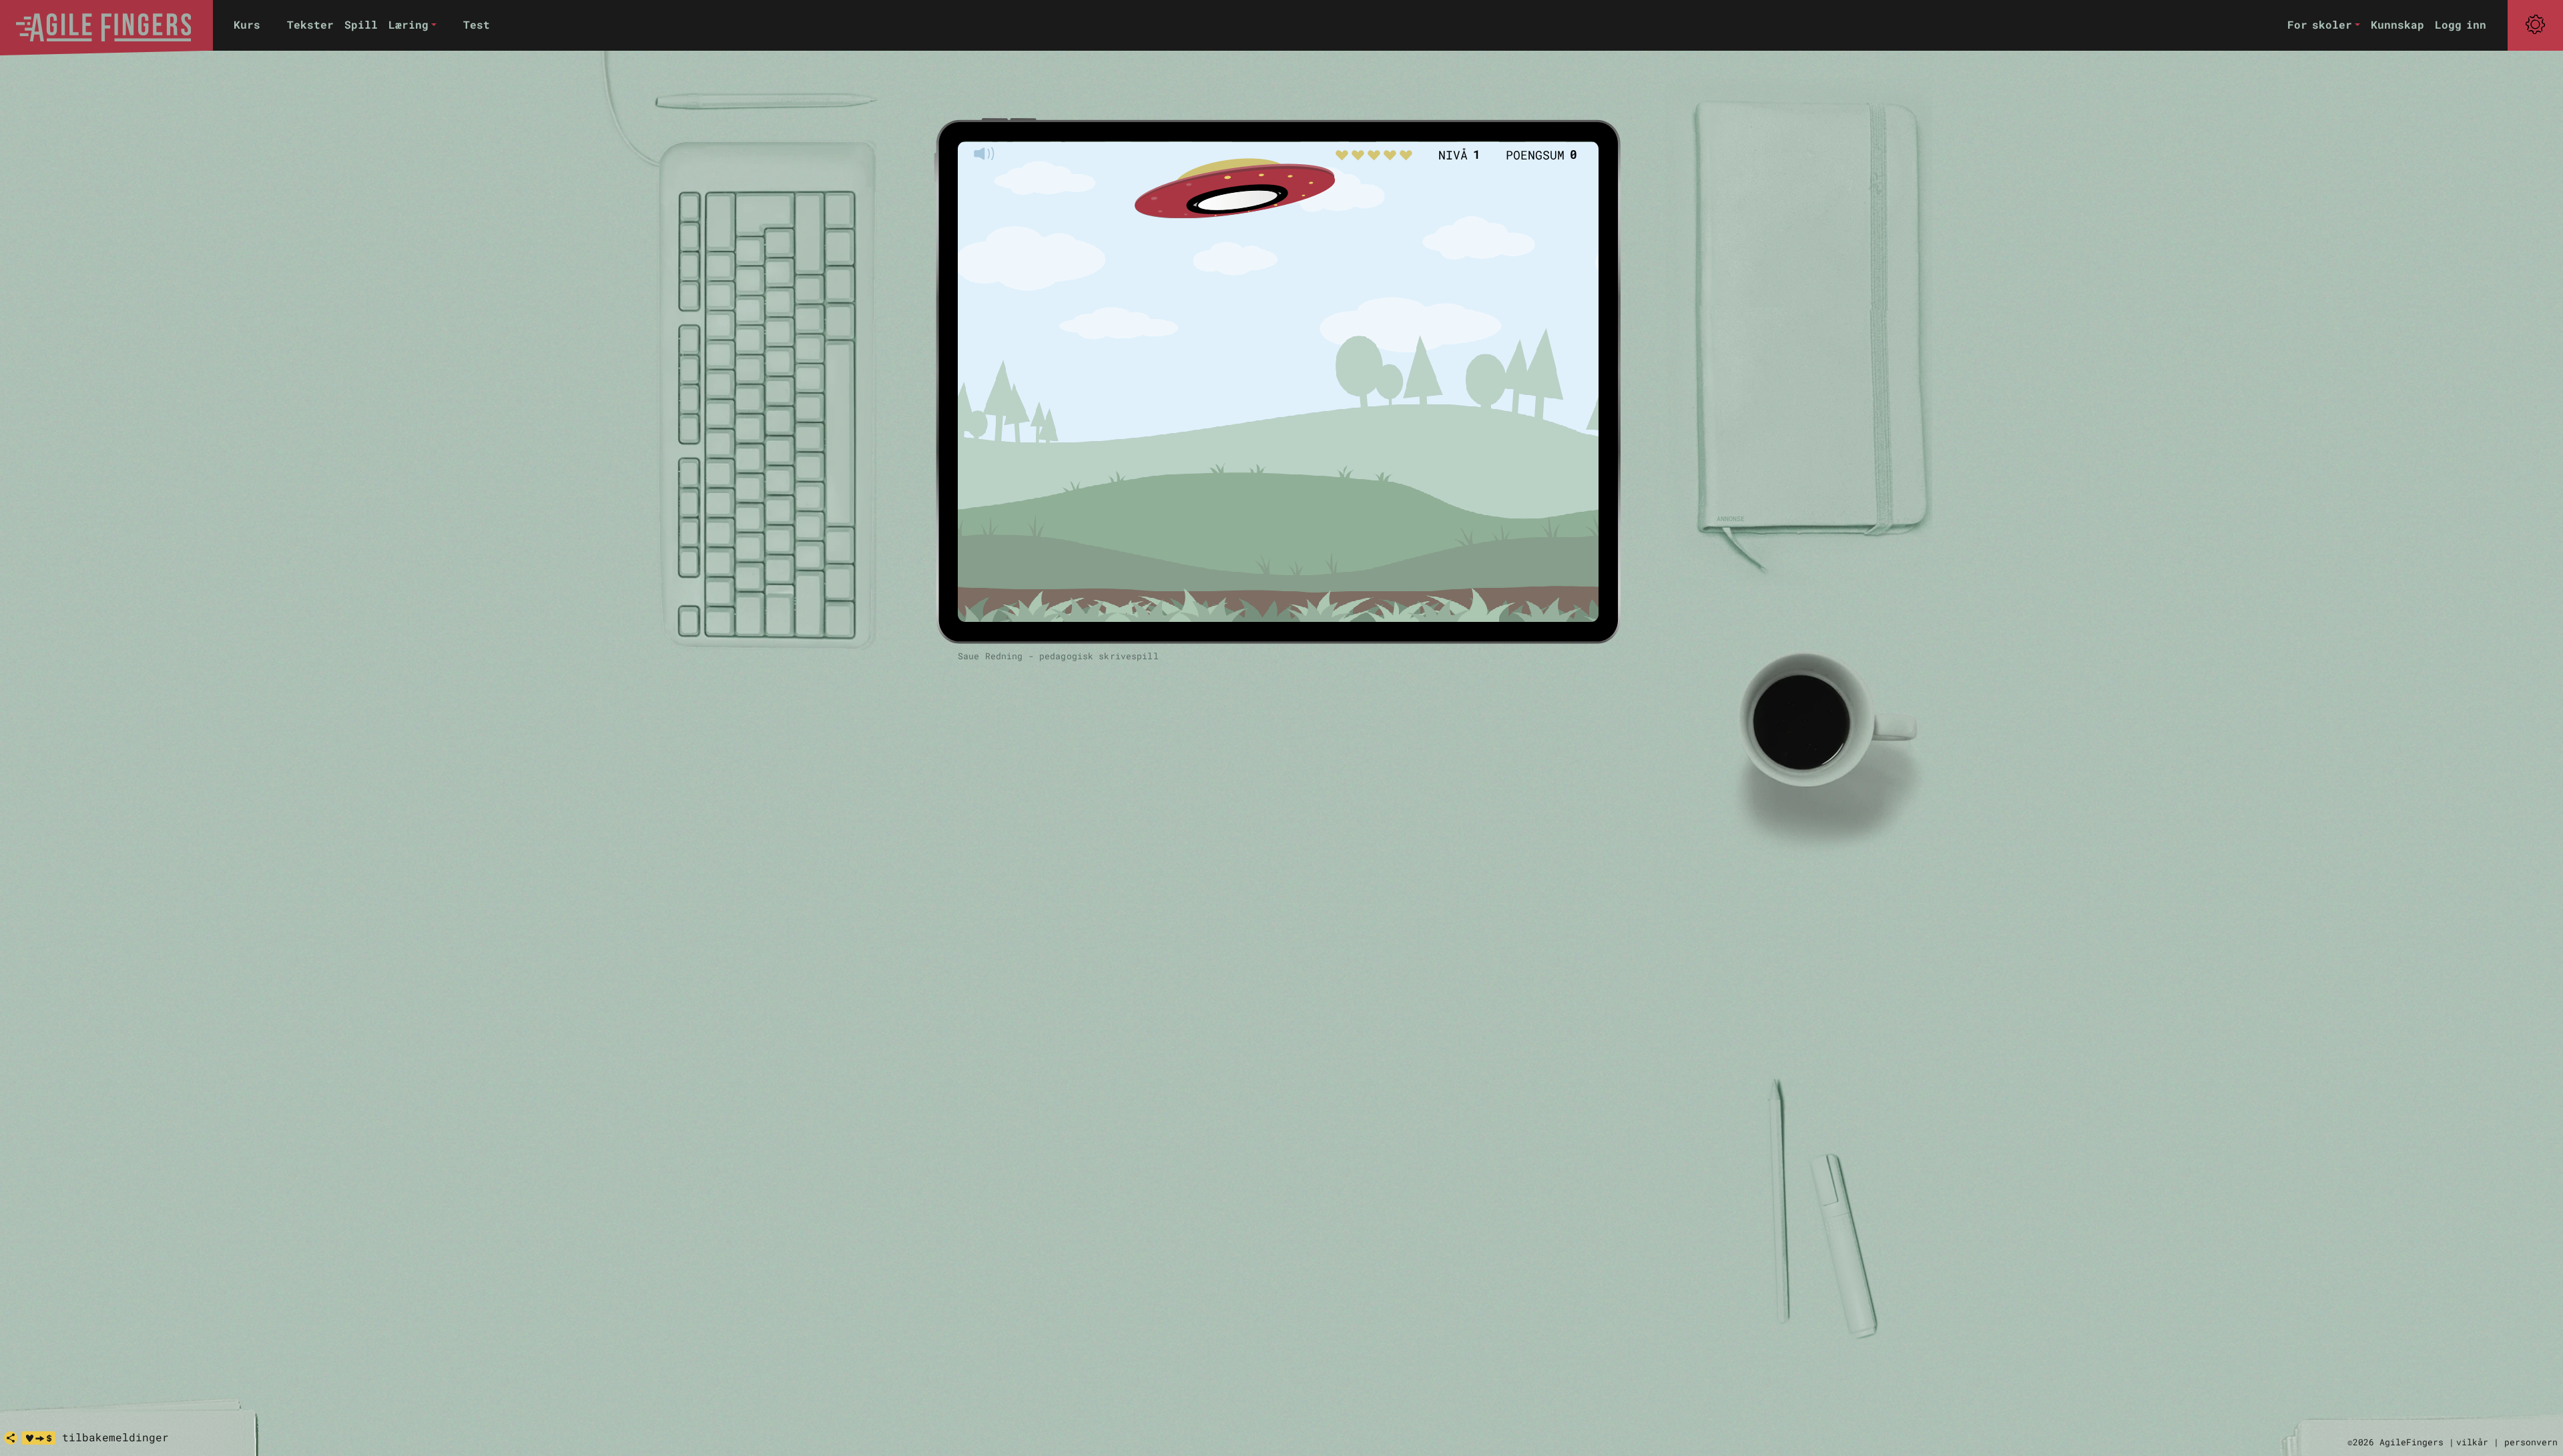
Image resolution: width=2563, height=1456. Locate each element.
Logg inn (2461, 24)
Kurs (247, 24)
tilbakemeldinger (115, 1437)
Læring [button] (408, 24)
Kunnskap (2397, 24)
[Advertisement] (1809, 314)
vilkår (2472, 1442)
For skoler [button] (2320, 24)
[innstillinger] (2535, 25)
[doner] (39, 1438)
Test (477, 24)
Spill (361, 24)
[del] (11, 1438)
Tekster (310, 24)
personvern (2531, 1442)
